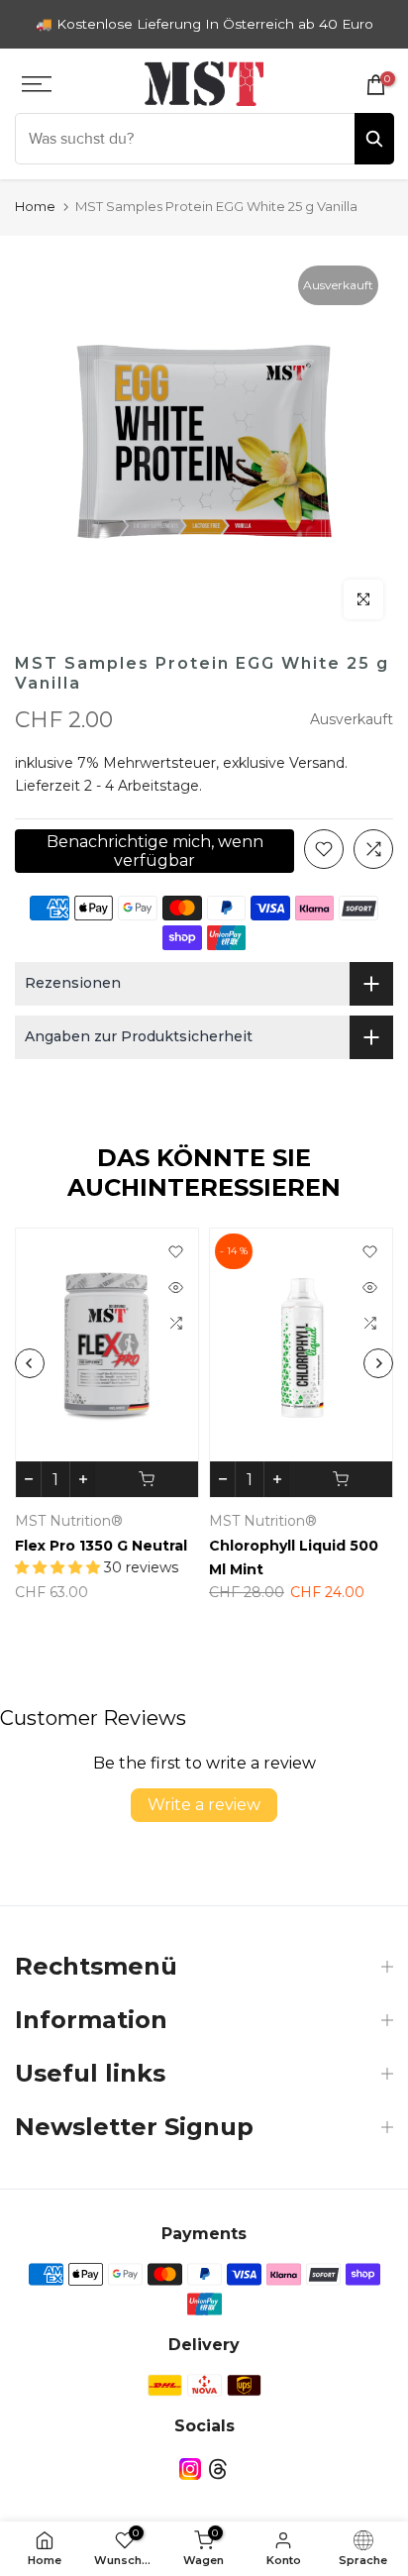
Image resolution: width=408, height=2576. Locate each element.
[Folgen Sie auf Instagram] (190, 2469)
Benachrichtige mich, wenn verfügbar (155, 851)
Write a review (204, 1805)
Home (35, 206)
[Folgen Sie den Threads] (218, 2469)
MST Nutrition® (69, 1521)
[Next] (378, 1363)
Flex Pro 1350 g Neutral (101, 1546)
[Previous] (30, 1363)
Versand (317, 763)
